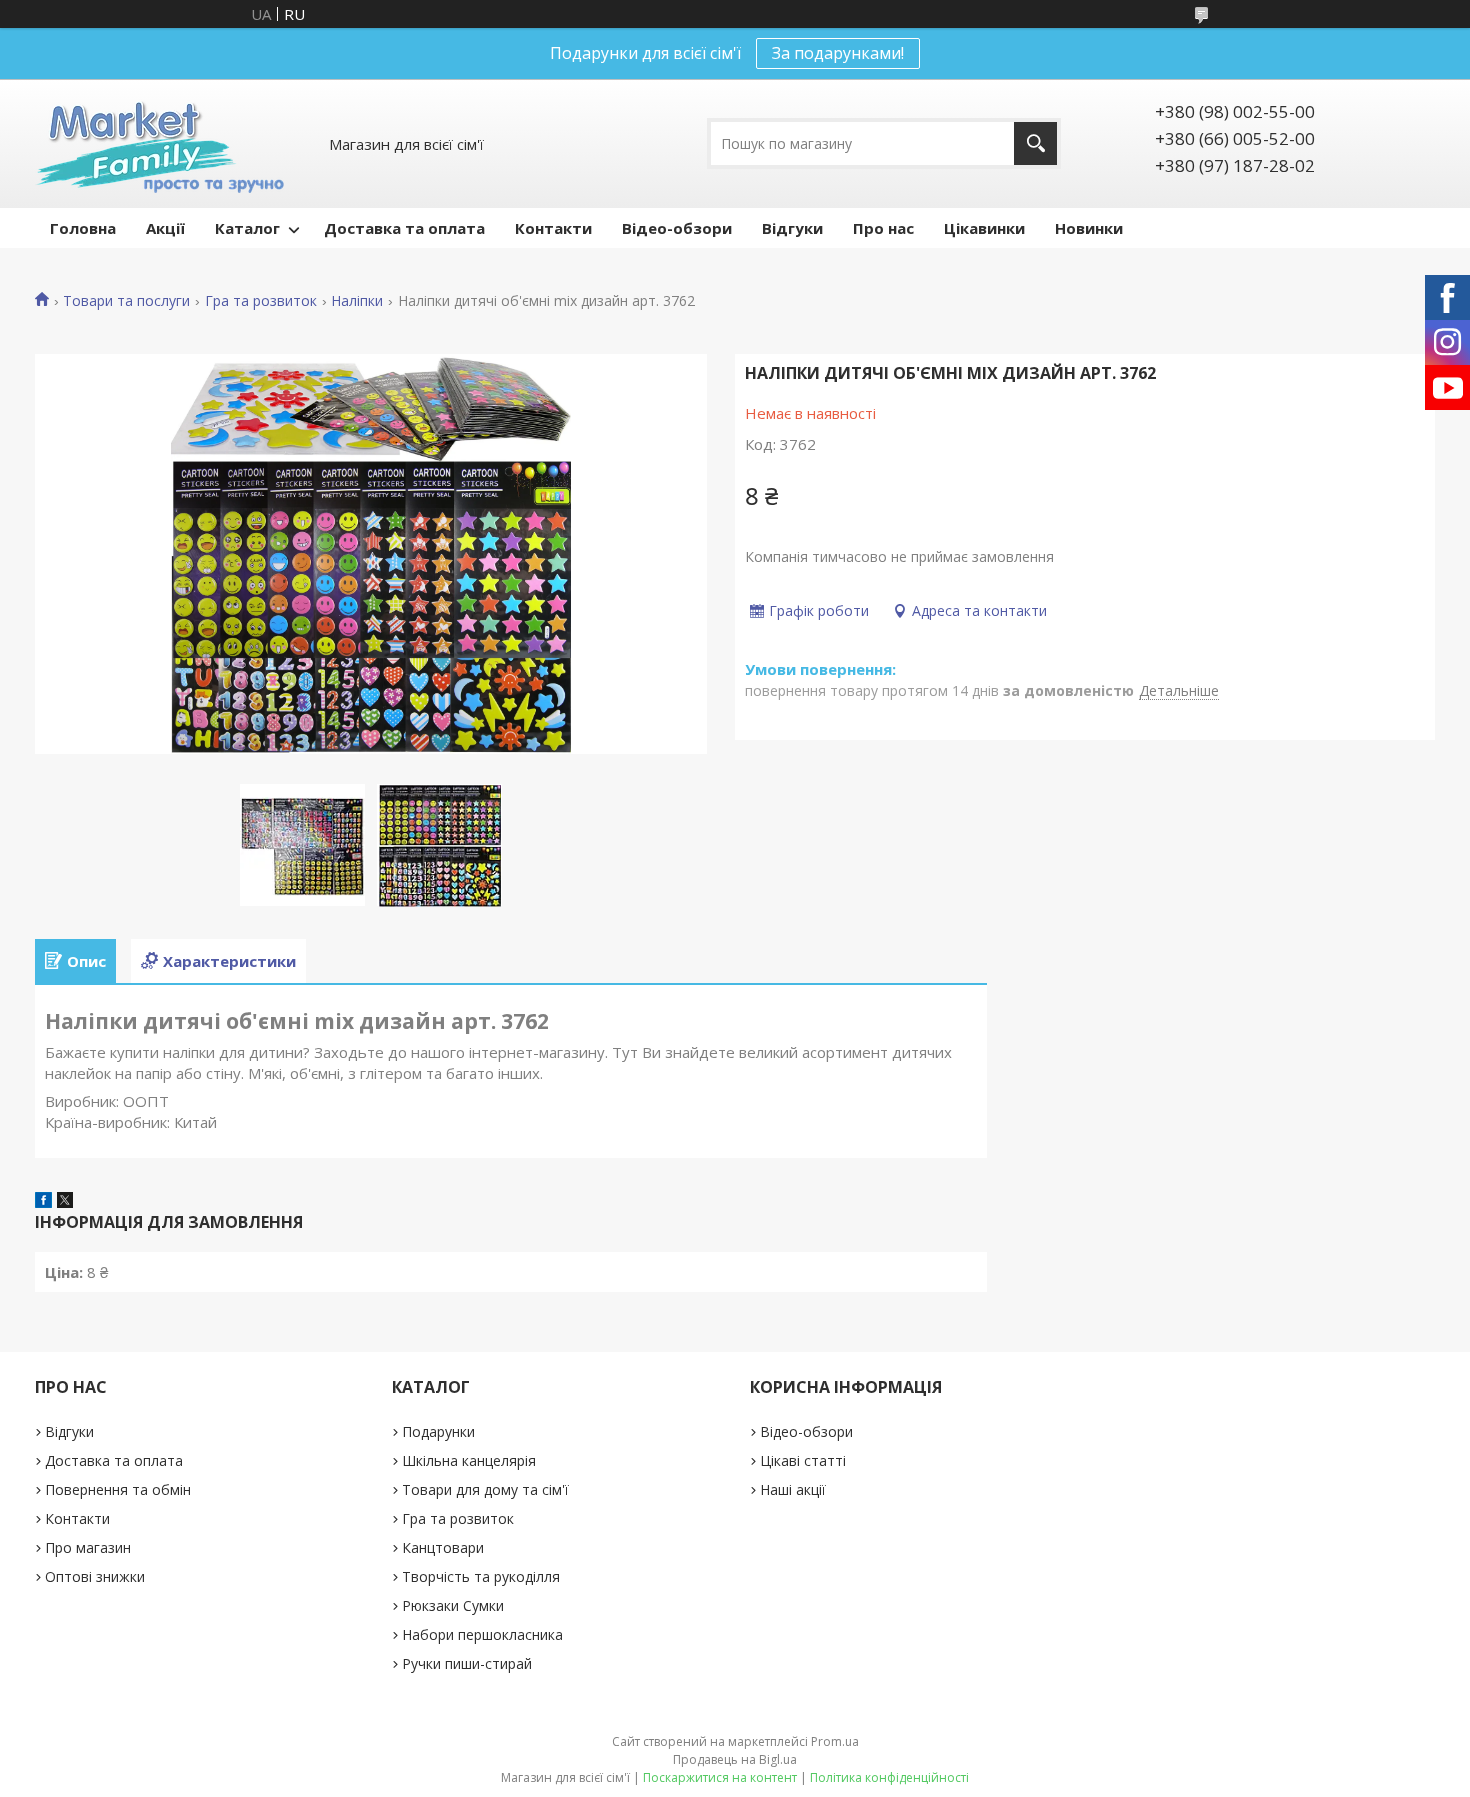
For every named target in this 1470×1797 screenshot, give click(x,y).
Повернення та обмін (118, 1489)
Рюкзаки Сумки (453, 1605)
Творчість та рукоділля (481, 1576)
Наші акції (793, 1489)
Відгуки (792, 228)
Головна (83, 228)
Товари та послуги (126, 301)
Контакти (553, 228)
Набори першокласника (482, 1634)
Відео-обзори (677, 228)
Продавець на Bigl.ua (735, 1759)
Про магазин (88, 1547)
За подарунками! (838, 53)
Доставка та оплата (404, 228)
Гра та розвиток (261, 301)
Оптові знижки (95, 1576)
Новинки (1089, 228)
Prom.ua (835, 1741)
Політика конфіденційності (889, 1777)
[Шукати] (1035, 143)
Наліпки (357, 301)
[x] (65, 1202)
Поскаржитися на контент (720, 1777)
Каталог (247, 228)
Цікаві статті (803, 1460)
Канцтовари (443, 1547)
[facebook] (43, 1202)
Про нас (883, 228)
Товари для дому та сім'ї (485, 1489)
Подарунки (438, 1431)
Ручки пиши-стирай (467, 1663)
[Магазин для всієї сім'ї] (159, 143)
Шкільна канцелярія (469, 1460)
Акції (165, 228)
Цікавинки (984, 228)
